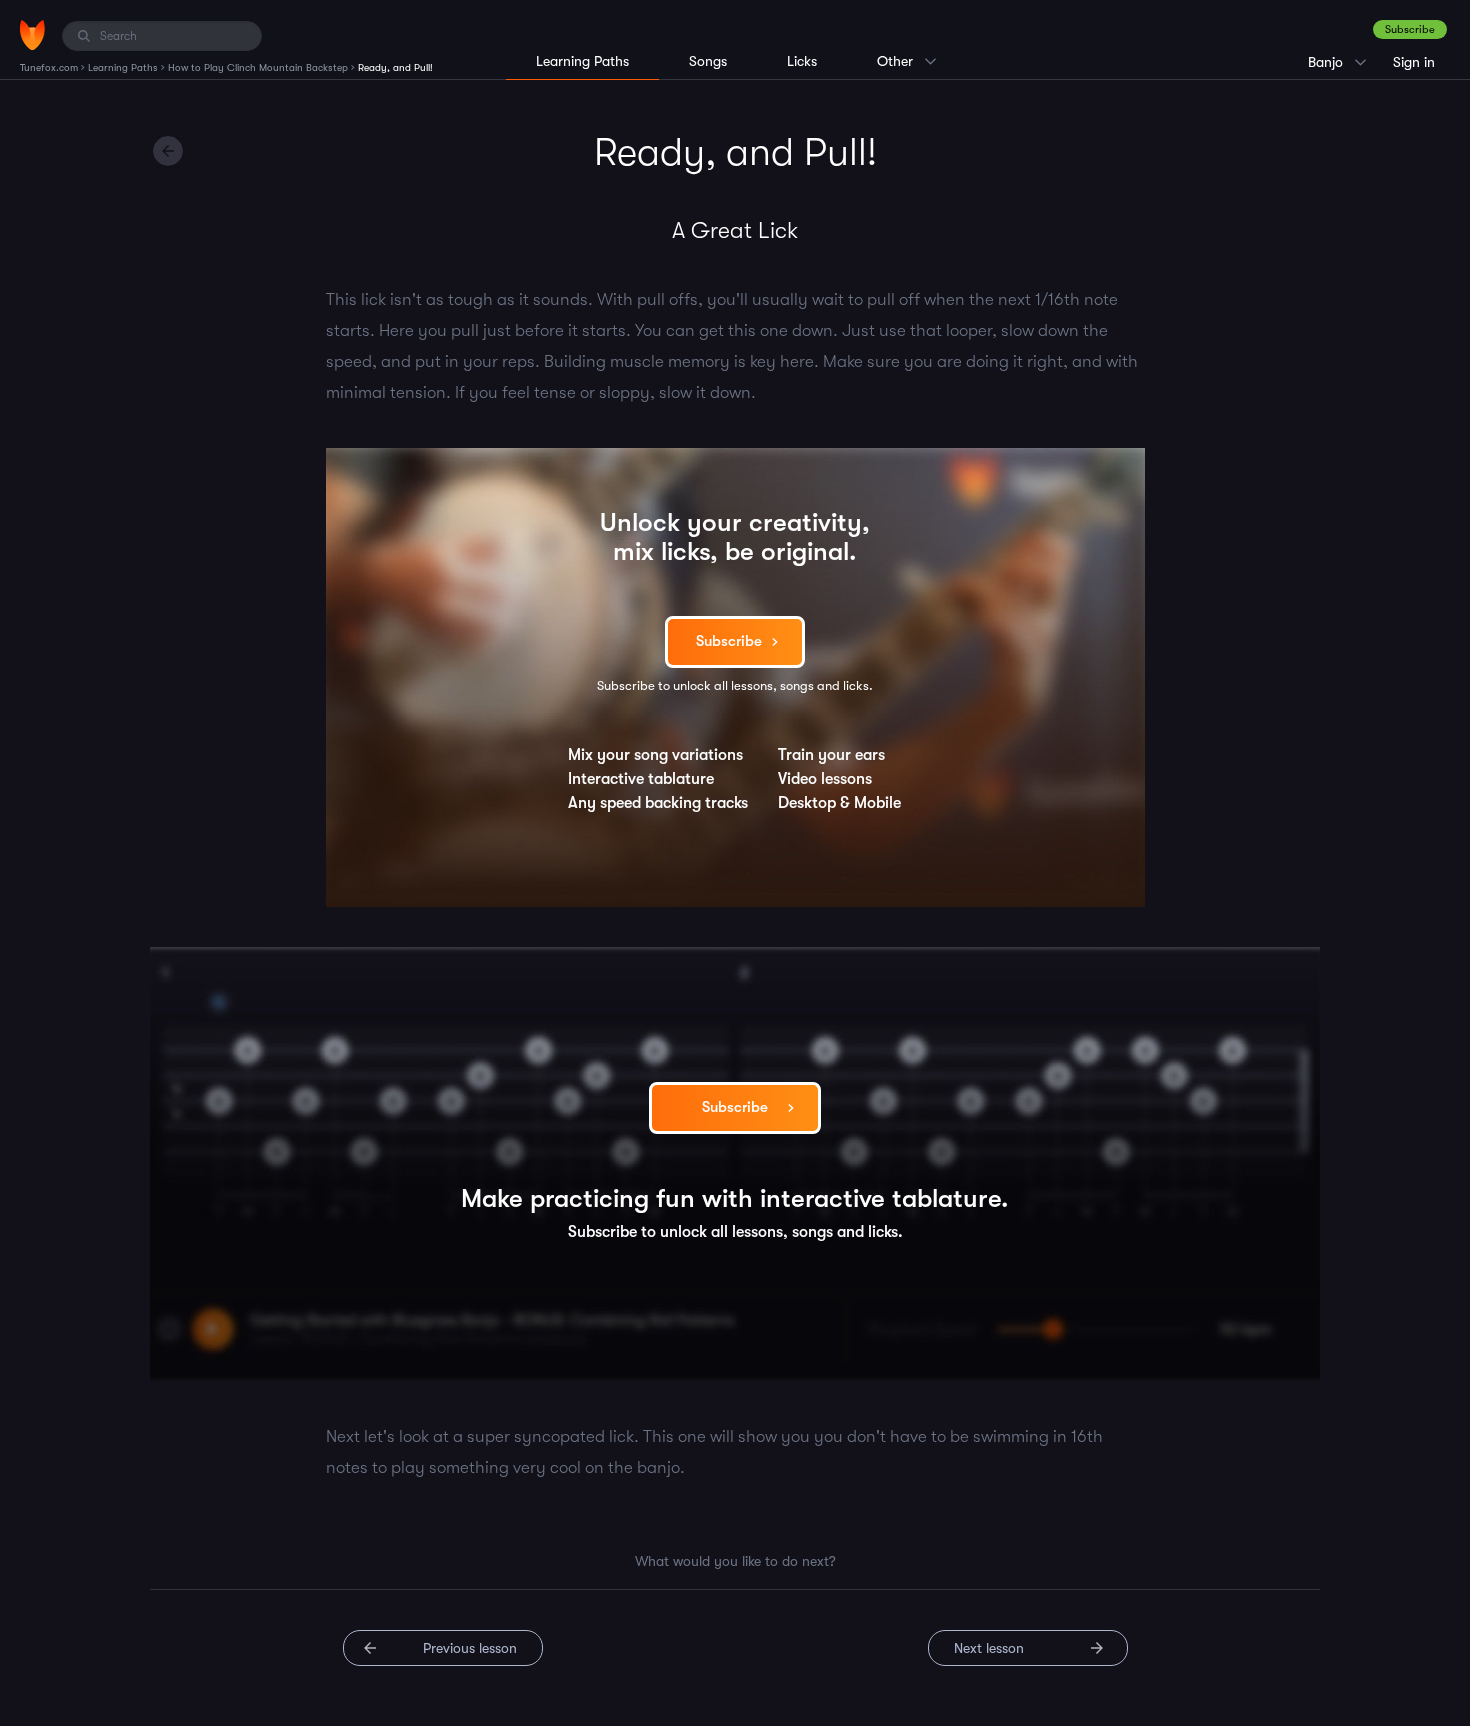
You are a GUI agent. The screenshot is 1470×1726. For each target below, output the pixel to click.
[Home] (32, 35)
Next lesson (989, 1648)
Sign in (1414, 62)
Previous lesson (470, 1648)
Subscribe (1410, 29)
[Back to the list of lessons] (168, 151)
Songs (708, 61)
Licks (802, 61)
